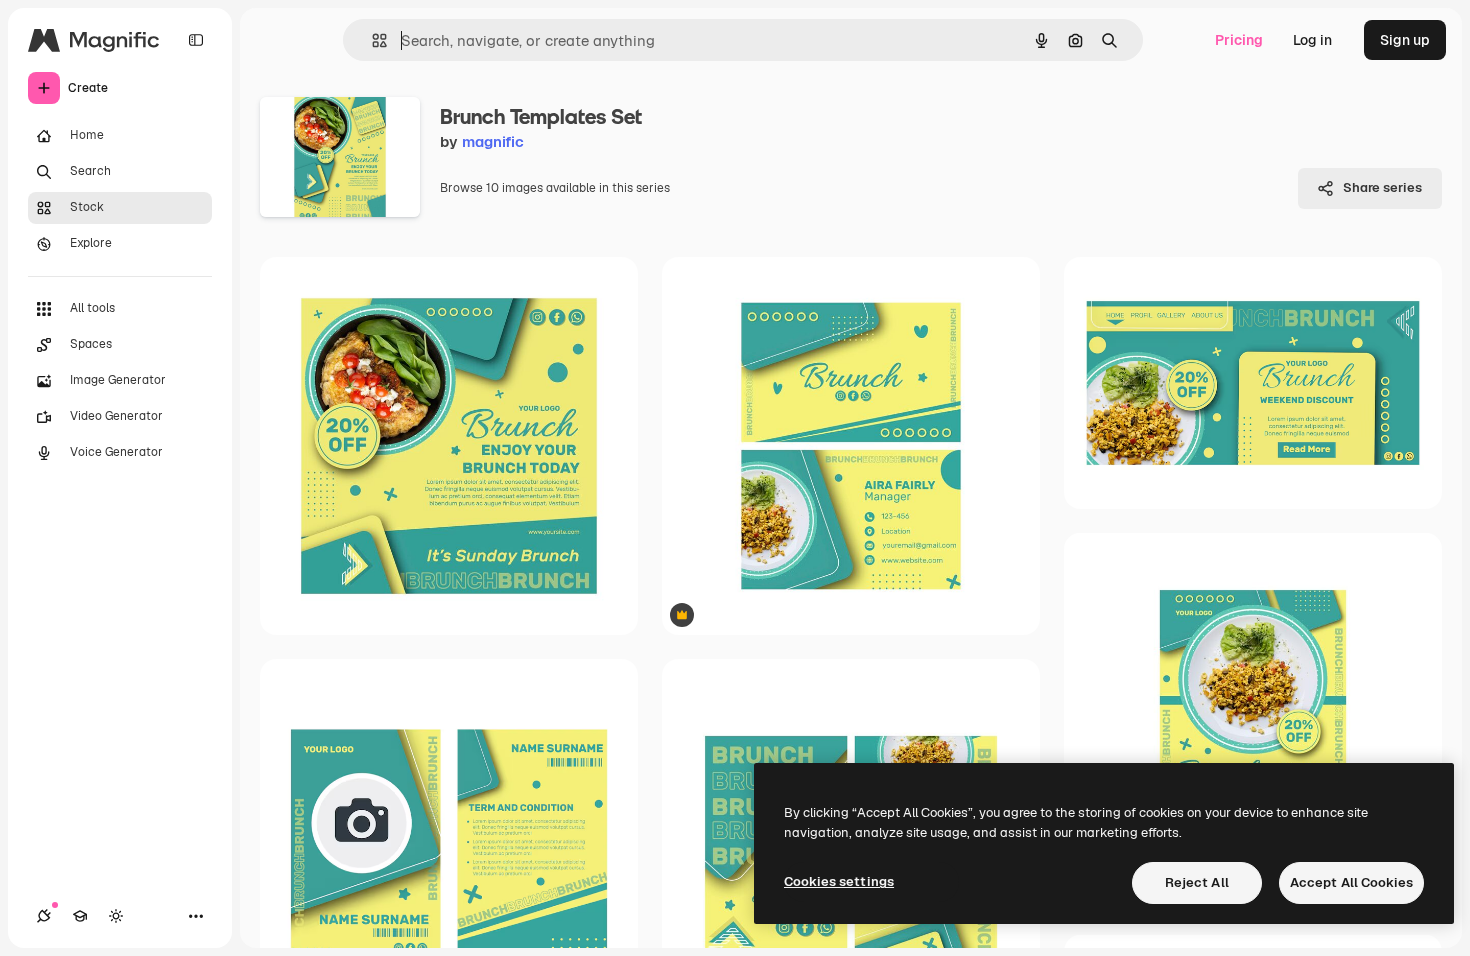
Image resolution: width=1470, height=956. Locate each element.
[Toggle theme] (116, 916)
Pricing (1239, 40)
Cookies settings (839, 881)
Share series (1382, 187)
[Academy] (80, 916)
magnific (493, 141)
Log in (1312, 40)
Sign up (1405, 40)
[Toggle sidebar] (196, 40)
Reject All (1197, 882)
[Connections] (44, 916)
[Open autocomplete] (371, 40)
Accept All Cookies (1351, 882)
